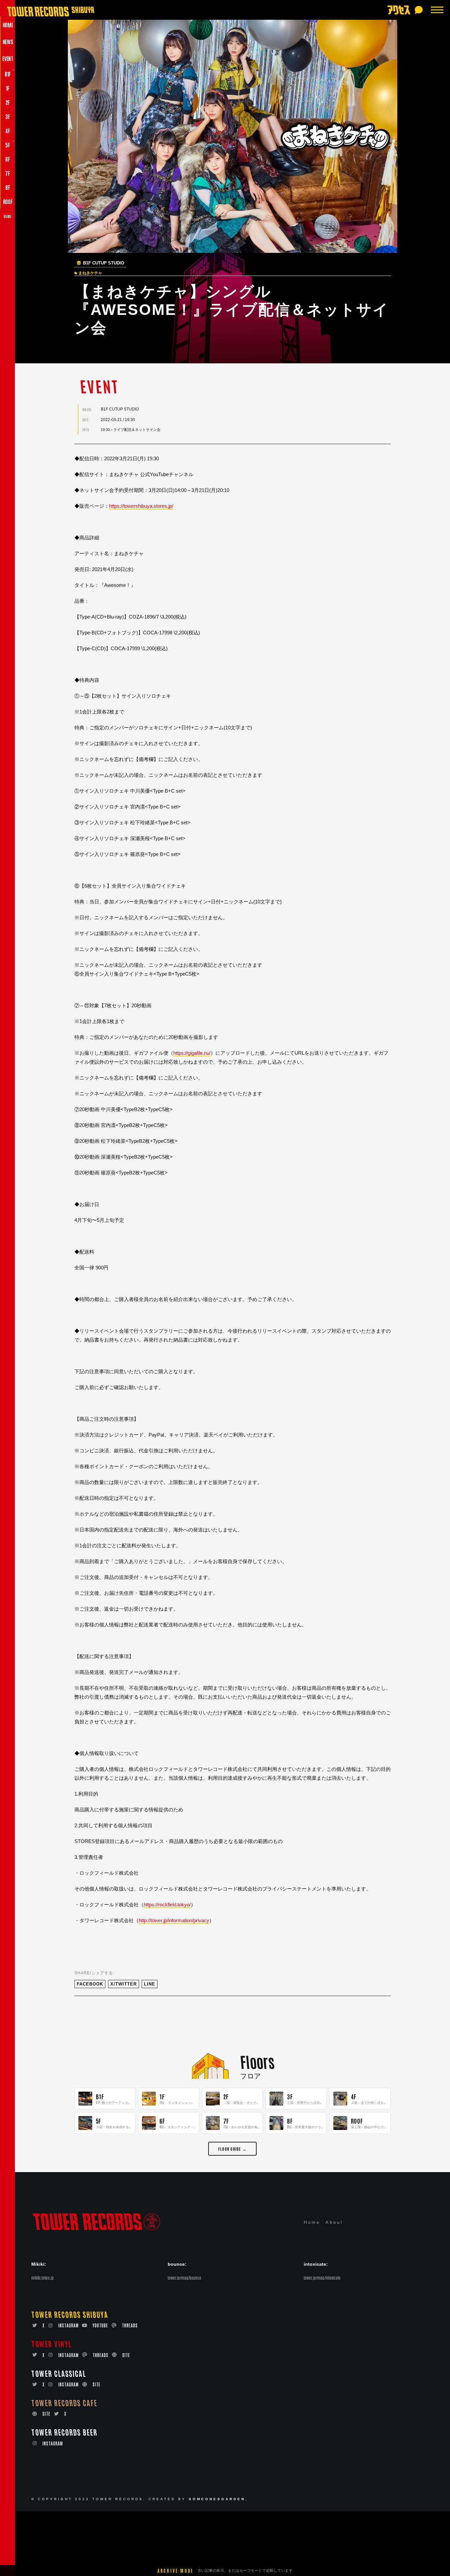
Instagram (69, 2325)
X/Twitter (124, 1984)
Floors (257, 2061)
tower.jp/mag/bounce (184, 2278)
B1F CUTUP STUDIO (104, 263)
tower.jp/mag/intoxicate (322, 2278)
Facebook (90, 1984)
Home (312, 2222)
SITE (126, 2355)
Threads (130, 2325)
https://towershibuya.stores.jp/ (141, 506)
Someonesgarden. (218, 2499)
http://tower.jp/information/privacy (174, 1920)
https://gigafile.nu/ (192, 1053)
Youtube (100, 2325)
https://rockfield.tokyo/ (167, 1905)
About (334, 2222)
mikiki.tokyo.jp (42, 2278)
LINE (150, 1984)
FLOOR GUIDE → (232, 2149)
